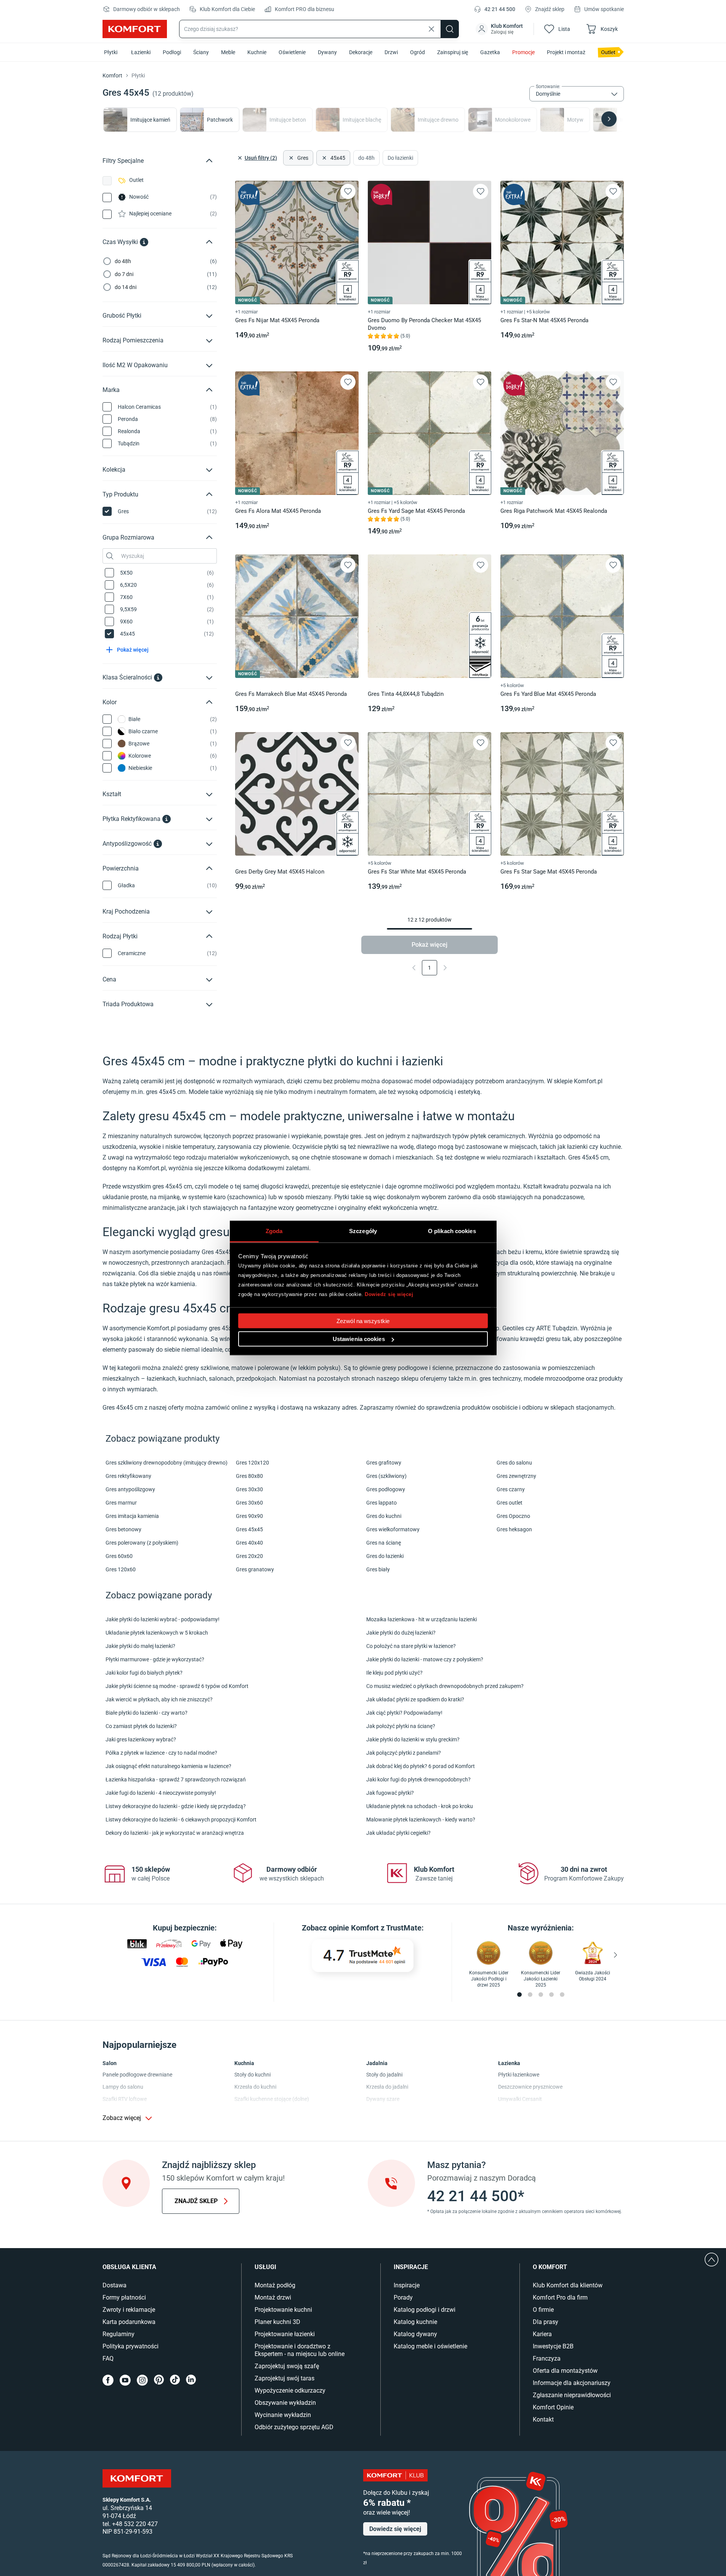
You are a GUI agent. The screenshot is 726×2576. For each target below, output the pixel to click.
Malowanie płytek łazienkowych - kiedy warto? (421, 1820)
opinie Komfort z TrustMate (375, 1928)
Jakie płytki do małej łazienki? (140, 1646)
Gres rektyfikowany (128, 1476)
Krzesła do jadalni (387, 2087)
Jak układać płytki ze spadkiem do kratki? (415, 1699)
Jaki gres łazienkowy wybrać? (141, 1739)
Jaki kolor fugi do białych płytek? (144, 1673)
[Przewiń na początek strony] (712, 2260)
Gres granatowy (255, 1569)
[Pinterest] (159, 2380)
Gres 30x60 (249, 1503)
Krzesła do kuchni (255, 2087)
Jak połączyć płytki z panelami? (404, 1753)
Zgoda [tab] (274, 1231)
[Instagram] (142, 2380)
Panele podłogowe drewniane (137, 2075)
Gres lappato (381, 1503)
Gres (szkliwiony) (386, 1476)
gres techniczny (500, 1379)
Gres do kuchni (384, 1516)
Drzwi (391, 52)
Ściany (201, 52)
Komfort (113, 75)
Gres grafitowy (384, 1463)
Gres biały (378, 1569)
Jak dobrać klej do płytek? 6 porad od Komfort (421, 1766)
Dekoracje (361, 52)
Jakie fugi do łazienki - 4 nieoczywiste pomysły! (161, 1793)
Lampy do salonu (123, 2087)
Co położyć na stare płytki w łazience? (411, 1646)
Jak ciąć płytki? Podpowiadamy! (404, 1713)
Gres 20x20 (249, 1556)
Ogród (417, 52)
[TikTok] (175, 2380)
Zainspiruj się (453, 52)
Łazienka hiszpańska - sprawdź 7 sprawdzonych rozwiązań (176, 1779)
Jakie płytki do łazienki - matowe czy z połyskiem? (425, 1659)
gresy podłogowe (405, 1368)
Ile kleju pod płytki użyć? (394, 1673)
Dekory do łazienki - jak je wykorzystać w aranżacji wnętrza (175, 1833)
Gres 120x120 (252, 1463)
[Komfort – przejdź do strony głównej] (137, 2478)
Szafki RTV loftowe (125, 2099)
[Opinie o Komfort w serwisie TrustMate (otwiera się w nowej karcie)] (363, 1956)
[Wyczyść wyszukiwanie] (431, 29)
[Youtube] (125, 2380)
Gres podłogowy (386, 1489)
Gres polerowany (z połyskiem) (142, 1543)
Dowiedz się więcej (389, 1294)
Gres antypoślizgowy (130, 1489)
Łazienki (141, 52)
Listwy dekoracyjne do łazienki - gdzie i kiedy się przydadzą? (176, 1806)
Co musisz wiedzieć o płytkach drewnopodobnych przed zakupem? (445, 1686)
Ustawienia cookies (359, 1339)
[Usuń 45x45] (324, 158)
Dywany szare (383, 2099)
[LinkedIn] (191, 2380)
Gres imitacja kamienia (132, 1516)
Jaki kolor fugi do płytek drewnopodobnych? (418, 1779)
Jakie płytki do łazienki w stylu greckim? (413, 1739)
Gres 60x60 (119, 1556)
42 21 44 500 (500, 9)
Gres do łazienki (385, 1556)
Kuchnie (257, 52)
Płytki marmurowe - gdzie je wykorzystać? (155, 1659)
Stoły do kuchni (252, 2075)
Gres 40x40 (249, 1543)
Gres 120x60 (121, 1569)
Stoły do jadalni (384, 2075)
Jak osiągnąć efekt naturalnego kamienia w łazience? (168, 1766)
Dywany (327, 52)
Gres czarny (511, 1489)
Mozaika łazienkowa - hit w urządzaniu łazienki (421, 1619)
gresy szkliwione (207, 1368)
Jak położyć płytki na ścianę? (401, 1726)
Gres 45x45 (249, 1529)
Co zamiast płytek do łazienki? (141, 1726)
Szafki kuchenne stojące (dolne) (272, 2099)
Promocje (523, 52)
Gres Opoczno (513, 1516)
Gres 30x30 (249, 1489)
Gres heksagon (514, 1529)
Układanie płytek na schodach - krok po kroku (420, 1806)
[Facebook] (108, 2380)
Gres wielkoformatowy (393, 1529)
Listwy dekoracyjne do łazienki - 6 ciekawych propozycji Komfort (181, 1820)
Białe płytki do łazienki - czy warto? (147, 1713)
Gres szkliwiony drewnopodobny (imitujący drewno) (167, 1463)
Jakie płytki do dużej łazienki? (401, 1633)
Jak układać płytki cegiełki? (398, 1833)
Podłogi (172, 52)
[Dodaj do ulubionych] (348, 191)
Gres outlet (510, 1503)
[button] (500, 29)
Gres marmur (121, 1503)
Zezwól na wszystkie (363, 1321)
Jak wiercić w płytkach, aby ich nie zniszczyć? (159, 1699)
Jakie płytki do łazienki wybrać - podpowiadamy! (163, 1619)
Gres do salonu (514, 1463)
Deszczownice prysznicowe (530, 2087)
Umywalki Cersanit (520, 2099)
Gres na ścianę (384, 1543)
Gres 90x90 (249, 1516)
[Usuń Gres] (290, 158)
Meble (228, 52)
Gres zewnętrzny (516, 1476)
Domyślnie (548, 94)
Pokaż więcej (430, 945)
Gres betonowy (123, 1529)
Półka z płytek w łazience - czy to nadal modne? (161, 1753)
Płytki (111, 52)
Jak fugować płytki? (390, 1793)
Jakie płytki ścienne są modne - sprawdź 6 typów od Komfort (177, 1686)
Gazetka (490, 52)
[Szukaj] (450, 29)
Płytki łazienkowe (519, 2075)
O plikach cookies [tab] (452, 1231)
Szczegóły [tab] (363, 1231)
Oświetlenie (292, 52)
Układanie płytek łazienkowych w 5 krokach (157, 1633)
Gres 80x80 (249, 1476)
